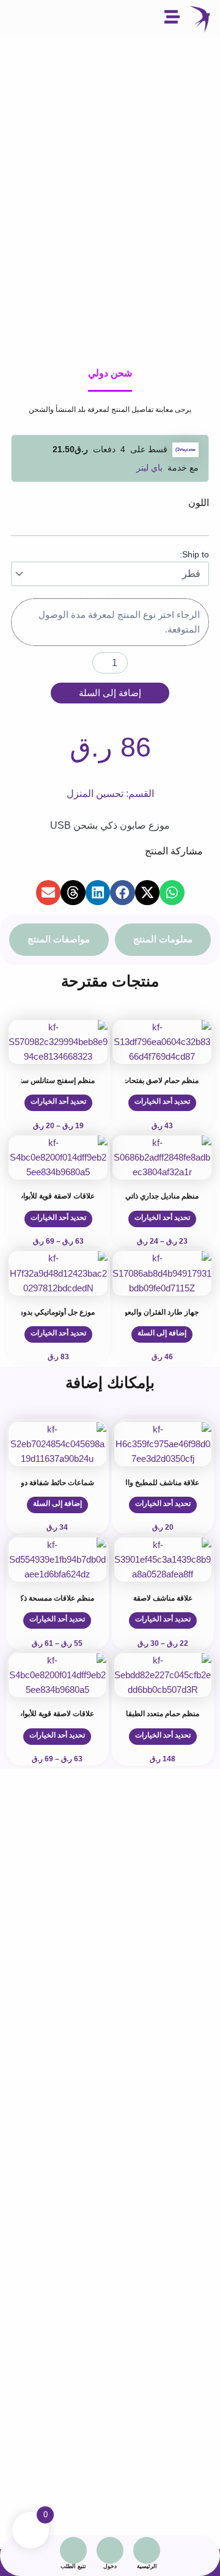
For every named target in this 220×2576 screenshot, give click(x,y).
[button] (172, 893)
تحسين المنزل (95, 794)
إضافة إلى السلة (110, 693)
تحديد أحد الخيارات (162, 1101)
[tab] (163, 940)
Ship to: (194, 554)
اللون (199, 503)
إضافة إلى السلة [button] (162, 1333)
